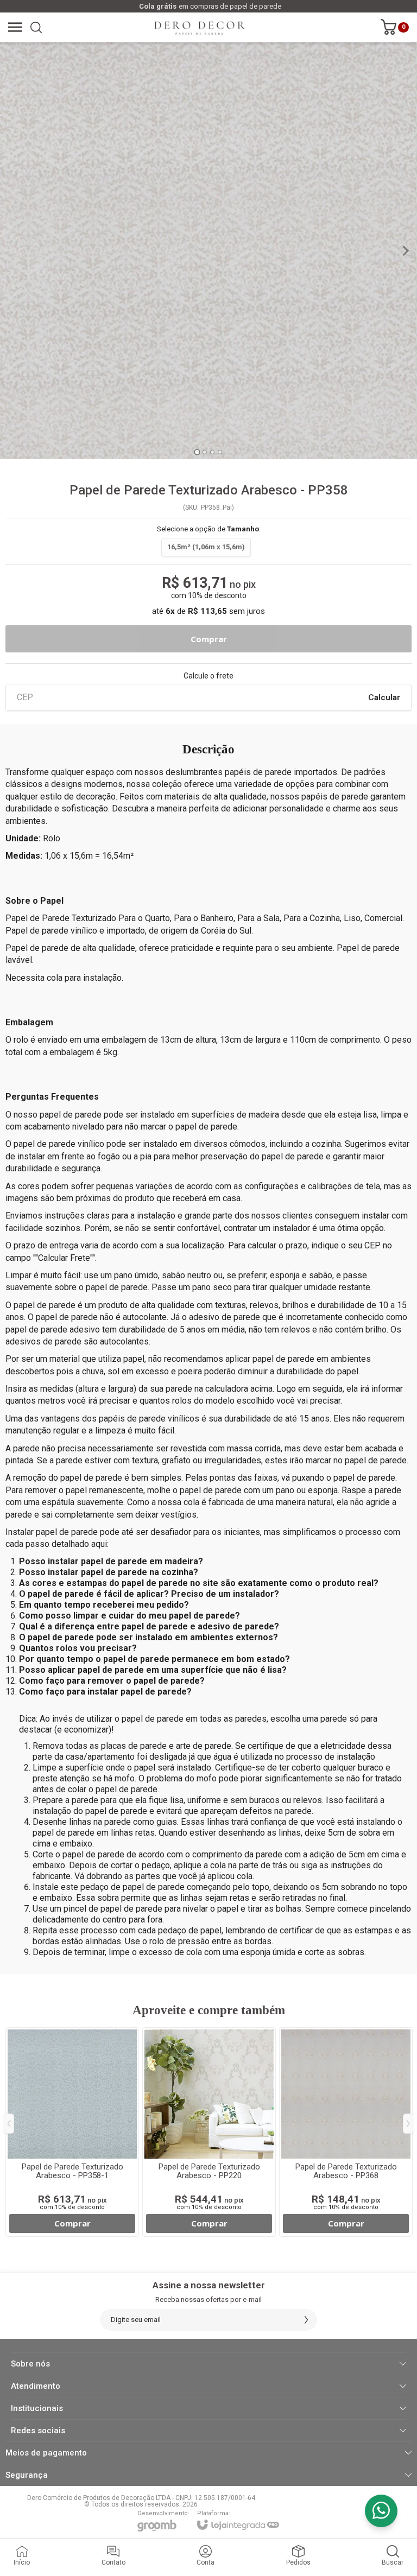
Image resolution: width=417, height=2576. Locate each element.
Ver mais (72, 2223)
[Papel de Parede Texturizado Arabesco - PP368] (346, 2132)
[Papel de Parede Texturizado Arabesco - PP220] (209, 2132)
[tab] (197, 452)
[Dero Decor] (200, 27)
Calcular (384, 697)
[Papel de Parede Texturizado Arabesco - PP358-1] (72, 2132)
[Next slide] (405, 251)
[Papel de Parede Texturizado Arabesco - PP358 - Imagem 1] (208, 251)
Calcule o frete (208, 676)
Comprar (208, 639)
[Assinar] (306, 2320)
